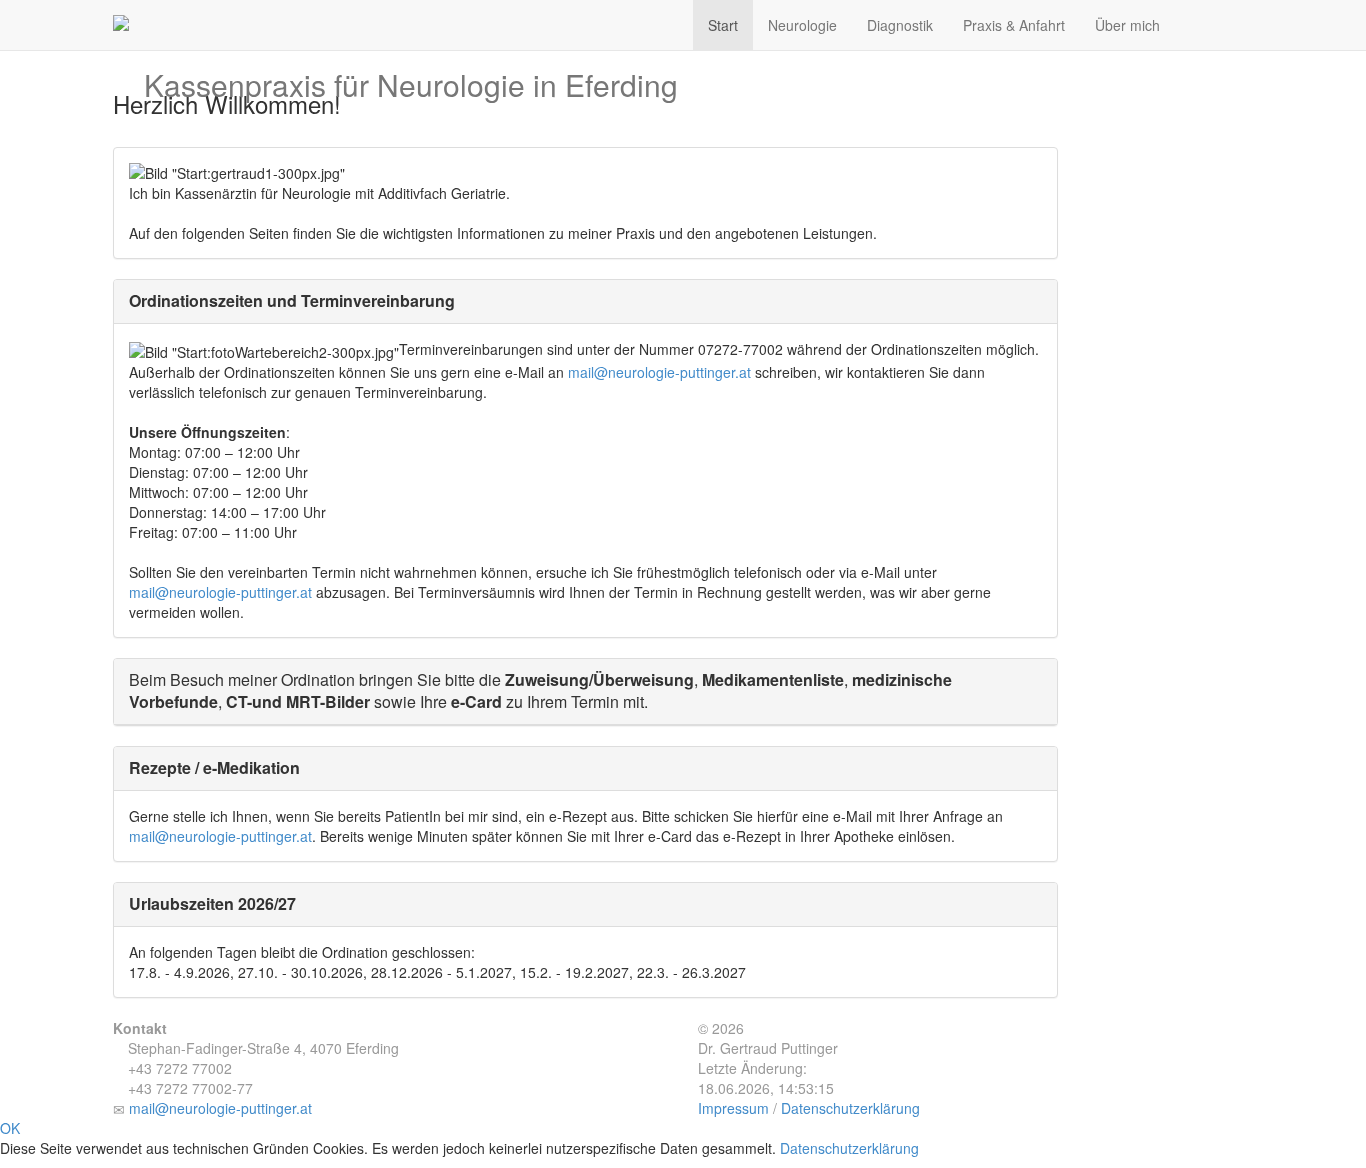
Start (723, 25)
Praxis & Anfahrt (1014, 25)
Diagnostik (900, 25)
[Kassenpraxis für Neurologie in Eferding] (411, 15)
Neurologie (802, 25)
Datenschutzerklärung (850, 1108)
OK (10, 1128)
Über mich (1127, 25)
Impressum (733, 1108)
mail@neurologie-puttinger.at (659, 372)
